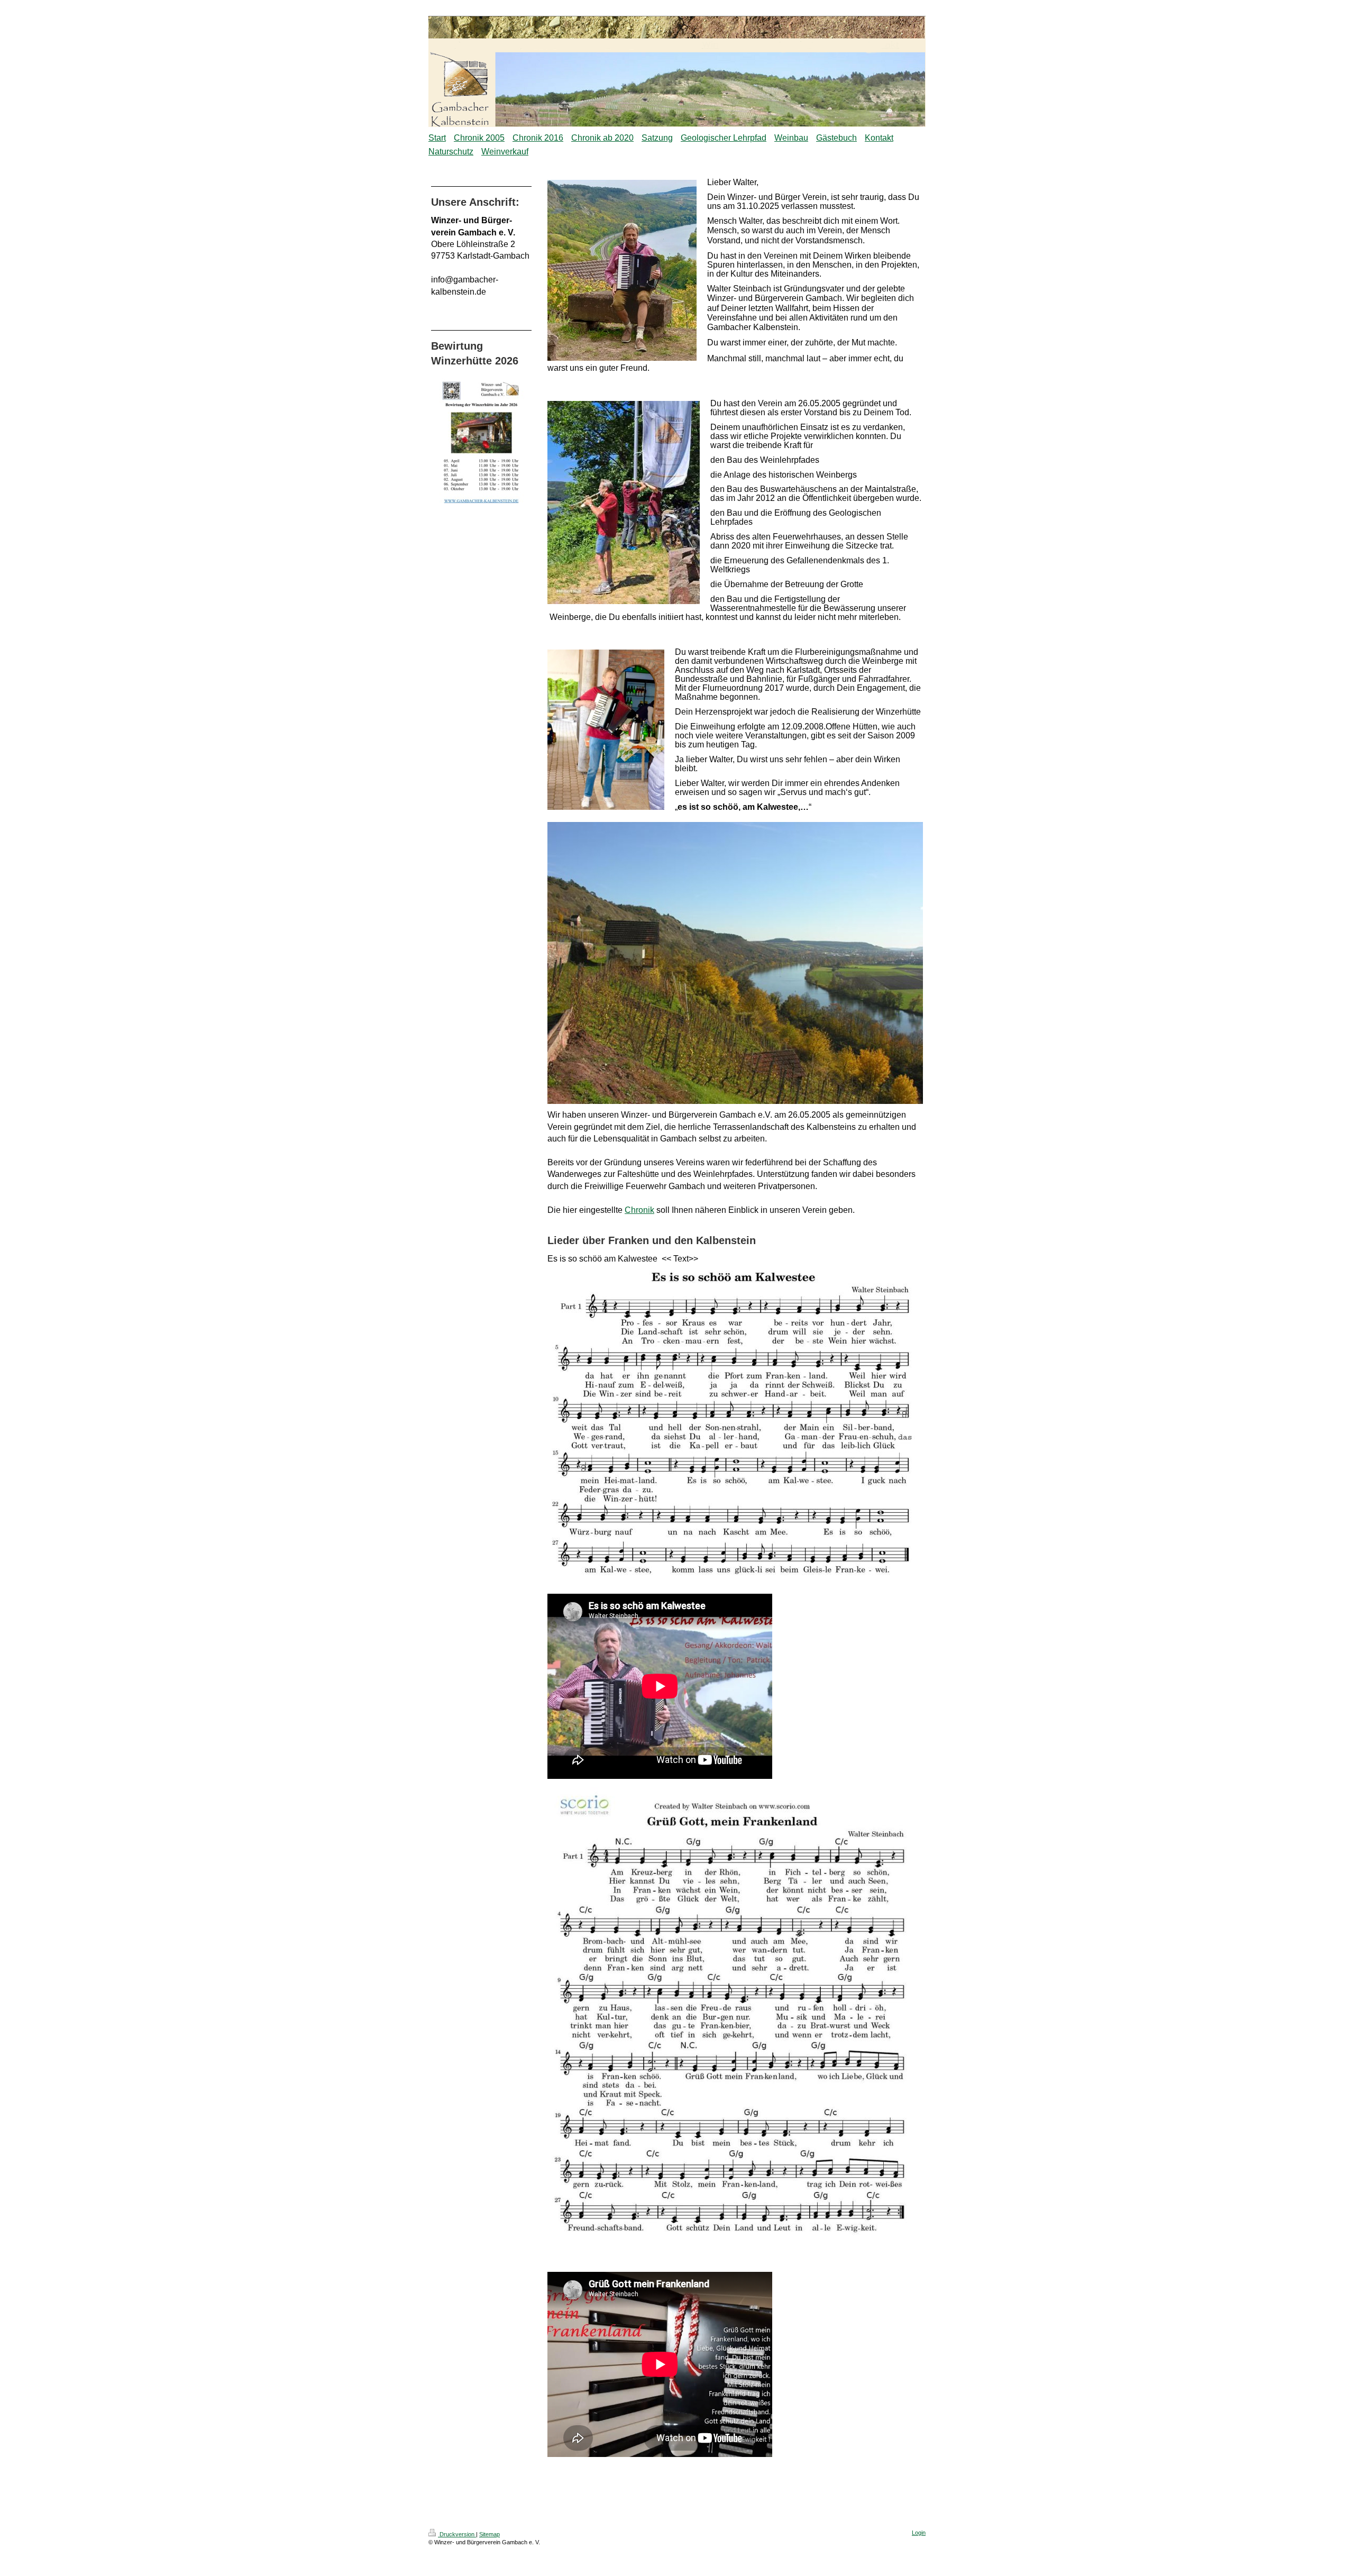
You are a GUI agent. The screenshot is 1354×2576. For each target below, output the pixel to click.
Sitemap (490, 2534)
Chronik (639, 1210)
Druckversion (457, 2534)
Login (919, 2533)
